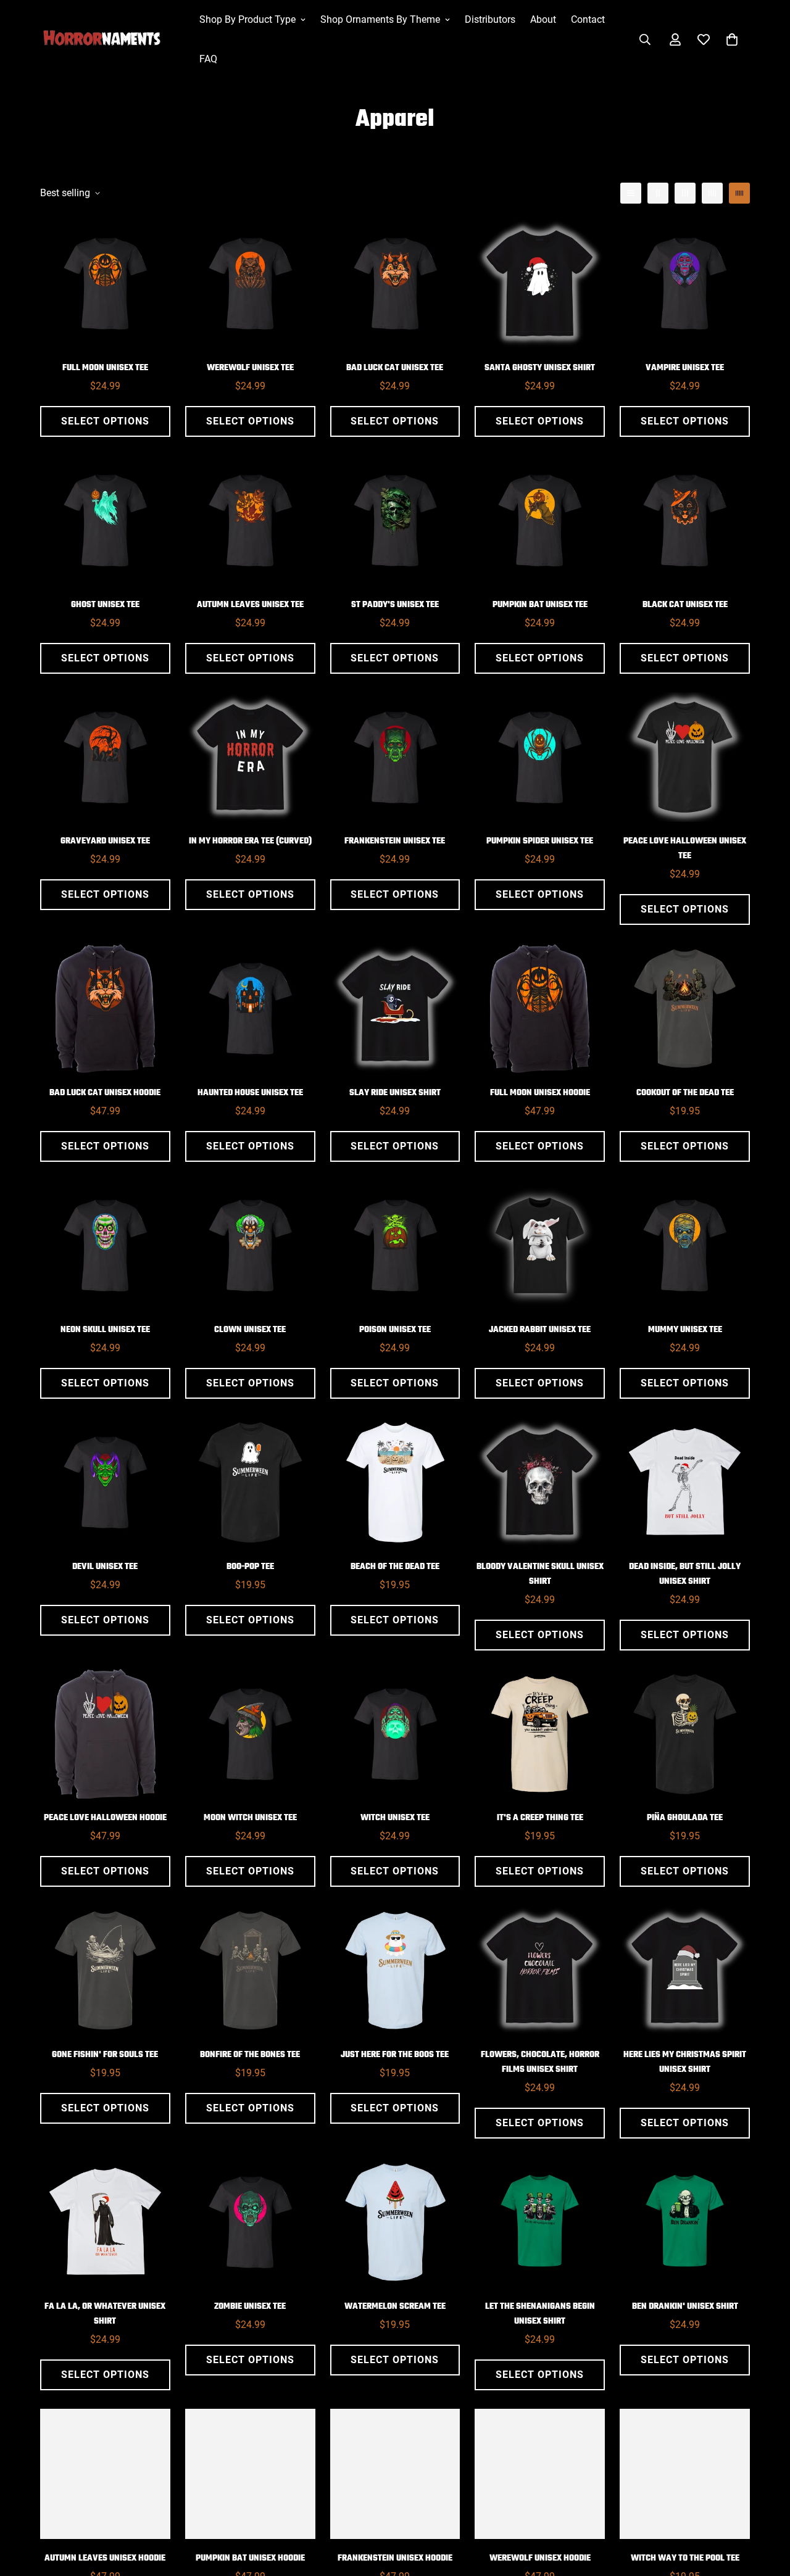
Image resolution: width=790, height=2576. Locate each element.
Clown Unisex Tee (250, 1330)
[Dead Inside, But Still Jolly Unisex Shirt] (685, 1482)
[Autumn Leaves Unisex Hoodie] (105, 2474)
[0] (732, 39)
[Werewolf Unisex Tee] (250, 284)
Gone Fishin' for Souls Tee (105, 2055)
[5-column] (739, 193)
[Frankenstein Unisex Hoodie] (395, 2474)
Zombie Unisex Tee (250, 2307)
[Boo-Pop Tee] (250, 1482)
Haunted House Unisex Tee (250, 1093)
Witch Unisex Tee (395, 1818)
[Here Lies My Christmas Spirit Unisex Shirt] (685, 1970)
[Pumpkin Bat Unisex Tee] (540, 520)
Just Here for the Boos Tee (395, 2055)
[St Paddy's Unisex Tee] (395, 520)
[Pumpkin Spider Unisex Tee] (540, 757)
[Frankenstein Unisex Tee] (395, 757)
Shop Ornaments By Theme (380, 19)
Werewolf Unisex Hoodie (540, 2558)
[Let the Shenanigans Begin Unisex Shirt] (540, 2222)
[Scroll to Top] (766, 2509)
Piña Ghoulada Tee (685, 1818)
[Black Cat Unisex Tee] (685, 520)
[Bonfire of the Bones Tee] (250, 1970)
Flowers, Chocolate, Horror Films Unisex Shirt (540, 2062)
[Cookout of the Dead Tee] (685, 1008)
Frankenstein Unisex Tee (395, 841)
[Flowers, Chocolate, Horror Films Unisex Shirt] (540, 1970)
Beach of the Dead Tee (395, 1567)
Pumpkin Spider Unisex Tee (540, 841)
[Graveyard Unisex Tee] (105, 757)
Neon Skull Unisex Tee (105, 1330)
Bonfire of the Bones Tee (250, 2055)
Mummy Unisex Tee (685, 1330)
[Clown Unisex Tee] (250, 1245)
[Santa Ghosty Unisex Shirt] (540, 284)
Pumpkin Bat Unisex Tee (540, 605)
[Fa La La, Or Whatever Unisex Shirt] (105, 2222)
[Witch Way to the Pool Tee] (685, 2474)
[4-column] (712, 193)
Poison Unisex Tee (395, 1330)
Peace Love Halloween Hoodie (105, 1818)
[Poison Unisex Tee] (395, 1245)
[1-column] (631, 193)
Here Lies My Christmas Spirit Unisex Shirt (685, 2062)
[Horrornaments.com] (111, 39)
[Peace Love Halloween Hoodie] (105, 1734)
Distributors (490, 19)
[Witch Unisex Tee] (395, 1734)
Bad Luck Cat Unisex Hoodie (105, 1093)
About (543, 19)
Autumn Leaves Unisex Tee (250, 605)
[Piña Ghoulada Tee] (685, 1734)
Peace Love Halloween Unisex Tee (685, 849)
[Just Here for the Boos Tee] (395, 1970)
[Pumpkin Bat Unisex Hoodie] (250, 2474)
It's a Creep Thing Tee (540, 1818)
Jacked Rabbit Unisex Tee (540, 1330)
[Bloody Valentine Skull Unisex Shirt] (540, 1482)
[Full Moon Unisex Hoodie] (540, 1008)
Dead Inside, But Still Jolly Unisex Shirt (685, 1574)
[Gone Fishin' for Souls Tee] (105, 1970)
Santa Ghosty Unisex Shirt (540, 368)
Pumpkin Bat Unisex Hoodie (250, 2558)
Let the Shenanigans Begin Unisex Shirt (540, 2314)
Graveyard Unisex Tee (105, 841)
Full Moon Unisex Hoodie (540, 1093)
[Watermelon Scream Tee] (395, 2222)
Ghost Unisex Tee (105, 605)
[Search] (645, 39)
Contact (588, 19)
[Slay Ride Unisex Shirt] (395, 1008)
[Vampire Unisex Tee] (685, 284)
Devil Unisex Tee (105, 1567)
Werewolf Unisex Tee (250, 368)
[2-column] (658, 193)
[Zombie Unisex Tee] (250, 2222)
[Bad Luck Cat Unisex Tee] (395, 284)
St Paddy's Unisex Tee (395, 605)
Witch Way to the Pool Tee (685, 2558)
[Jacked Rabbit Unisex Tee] (540, 1245)
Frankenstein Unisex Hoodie (395, 2558)
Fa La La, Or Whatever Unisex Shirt (105, 2314)
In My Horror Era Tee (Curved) (250, 841)
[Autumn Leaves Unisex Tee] (250, 520)
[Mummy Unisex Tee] (685, 1245)
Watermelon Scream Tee (395, 2307)
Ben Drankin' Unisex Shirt (685, 2307)
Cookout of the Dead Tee (685, 1093)
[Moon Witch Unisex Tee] (250, 1734)
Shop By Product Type (247, 19)
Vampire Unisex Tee (685, 368)
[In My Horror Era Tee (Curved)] (250, 757)
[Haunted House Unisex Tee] (250, 1008)
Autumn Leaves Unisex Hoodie (105, 2558)
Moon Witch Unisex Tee (250, 1818)
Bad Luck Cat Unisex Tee (395, 368)
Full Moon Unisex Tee (105, 368)
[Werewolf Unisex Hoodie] (540, 2474)
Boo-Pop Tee (250, 1567)
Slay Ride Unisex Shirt (395, 1093)
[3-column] (685, 193)
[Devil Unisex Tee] (105, 1482)
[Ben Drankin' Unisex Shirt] (685, 2222)
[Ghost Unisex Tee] (105, 520)
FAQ (208, 59)
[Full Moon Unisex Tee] (105, 284)
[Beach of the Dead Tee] (395, 1482)
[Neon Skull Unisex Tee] (105, 1245)
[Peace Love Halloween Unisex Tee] (685, 757)
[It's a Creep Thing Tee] (540, 1734)
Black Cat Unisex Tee (685, 605)
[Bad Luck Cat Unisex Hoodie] (105, 1008)
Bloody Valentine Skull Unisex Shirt (540, 1574)
